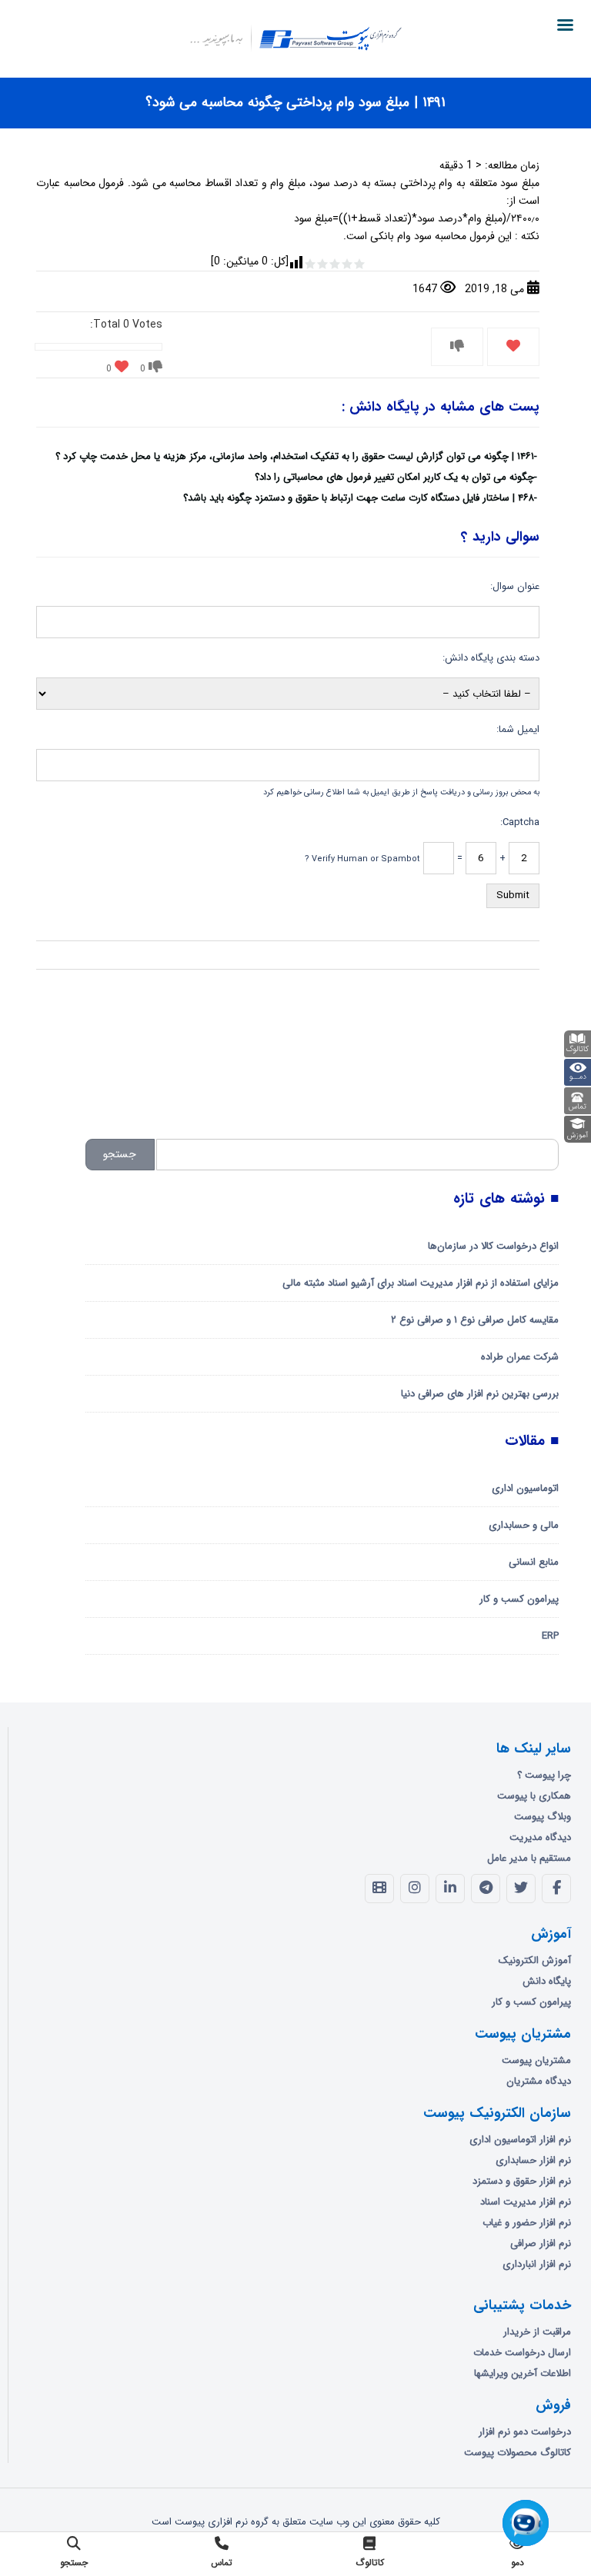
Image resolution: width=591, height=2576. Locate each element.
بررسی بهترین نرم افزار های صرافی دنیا (480, 1394)
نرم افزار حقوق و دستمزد (522, 2181)
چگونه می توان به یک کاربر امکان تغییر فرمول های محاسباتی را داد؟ (394, 477)
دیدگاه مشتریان (539, 2081)
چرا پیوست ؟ (544, 1775)
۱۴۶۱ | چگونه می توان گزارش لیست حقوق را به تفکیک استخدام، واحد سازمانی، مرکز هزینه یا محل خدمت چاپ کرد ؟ (295, 456)
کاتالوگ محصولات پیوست (518, 2453)
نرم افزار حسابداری (533, 2160)
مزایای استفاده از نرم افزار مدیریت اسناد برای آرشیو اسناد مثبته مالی (421, 1283)
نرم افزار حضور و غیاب (527, 2223)
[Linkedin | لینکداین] (450, 1889)
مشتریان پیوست (536, 2060)
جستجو (120, 1154)
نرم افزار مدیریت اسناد (526, 2202)
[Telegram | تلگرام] (486, 1889)
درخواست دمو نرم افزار (525, 2432)
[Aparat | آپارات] (379, 1889)
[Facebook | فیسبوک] (556, 1889)
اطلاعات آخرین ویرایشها (523, 2373)
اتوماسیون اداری (525, 1488)
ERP (550, 1636)
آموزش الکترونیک (535, 1960)
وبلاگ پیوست (543, 1817)
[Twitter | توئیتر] (521, 1889)
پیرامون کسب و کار (519, 1599)
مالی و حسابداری (524, 1525)
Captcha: (520, 822)
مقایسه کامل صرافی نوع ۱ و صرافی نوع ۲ (475, 1320)
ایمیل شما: (518, 729)
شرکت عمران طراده (520, 1357)
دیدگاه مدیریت (540, 1837)
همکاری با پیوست (534, 1796)
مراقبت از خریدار (537, 2332)
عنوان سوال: (515, 586)
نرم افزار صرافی (541, 2243)
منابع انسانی (534, 1562)
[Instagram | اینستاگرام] (415, 1889)
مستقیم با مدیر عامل (529, 1858)
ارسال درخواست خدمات (522, 2353)
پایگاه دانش (547, 1981)
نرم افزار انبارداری (537, 2264)
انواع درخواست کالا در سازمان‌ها (493, 1246)
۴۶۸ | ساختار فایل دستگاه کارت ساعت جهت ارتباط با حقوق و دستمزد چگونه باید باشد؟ (359, 498)
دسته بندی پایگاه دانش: (491, 658)
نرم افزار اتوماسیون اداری (520, 2140)
